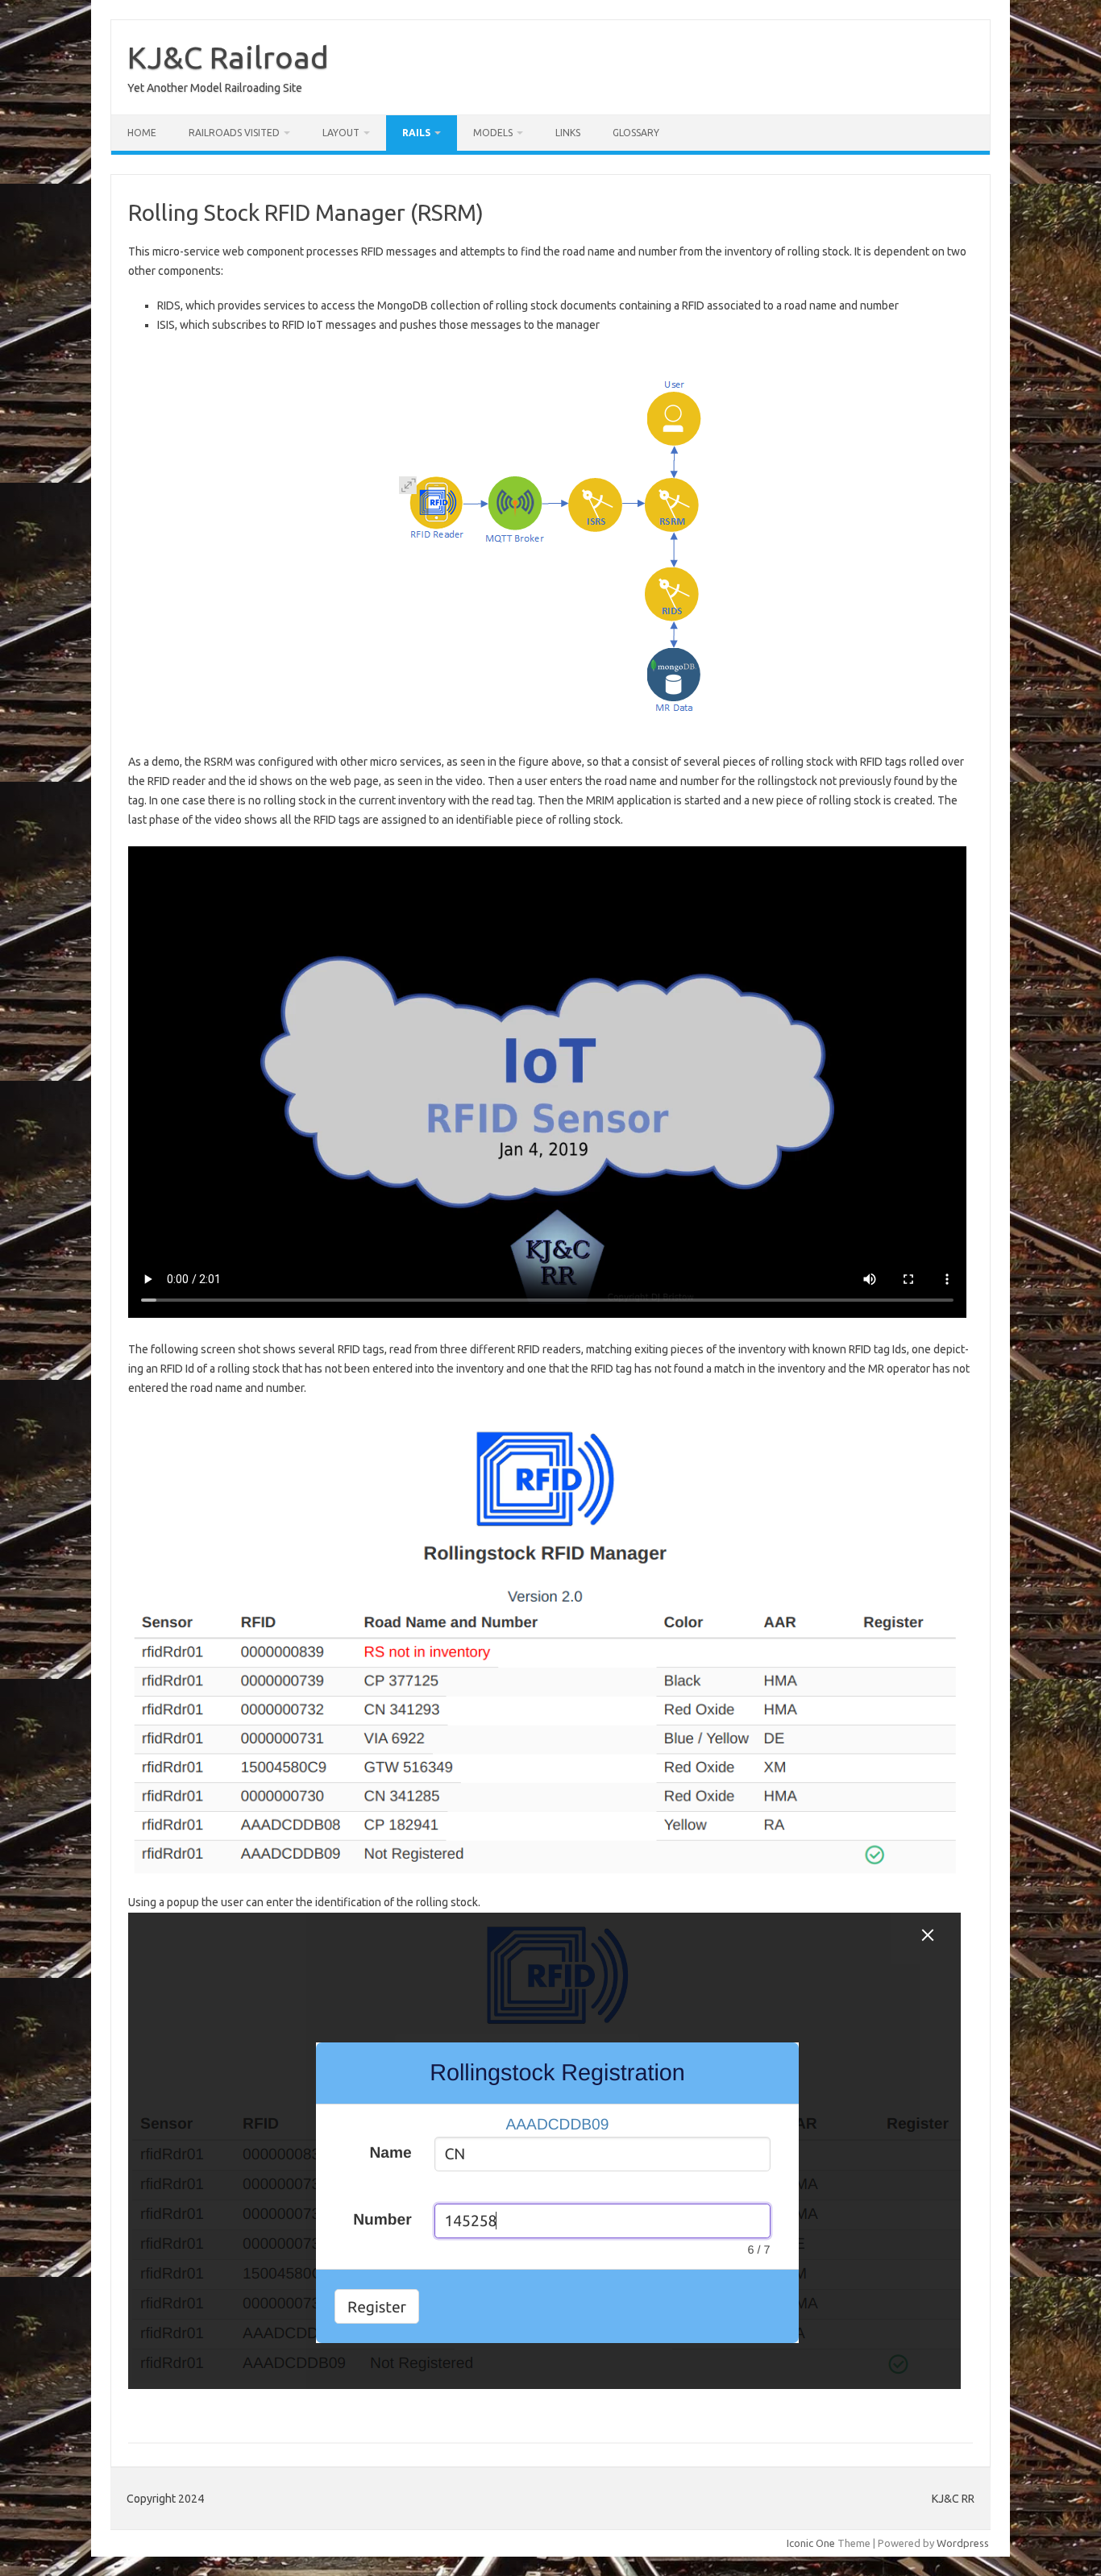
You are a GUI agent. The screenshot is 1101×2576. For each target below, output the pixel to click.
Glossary (636, 133)
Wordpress (963, 2543)
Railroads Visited (234, 133)
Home (142, 133)
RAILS (416, 133)
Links (568, 133)
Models (493, 133)
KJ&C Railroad (228, 57)
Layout (341, 133)
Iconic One (811, 2543)
